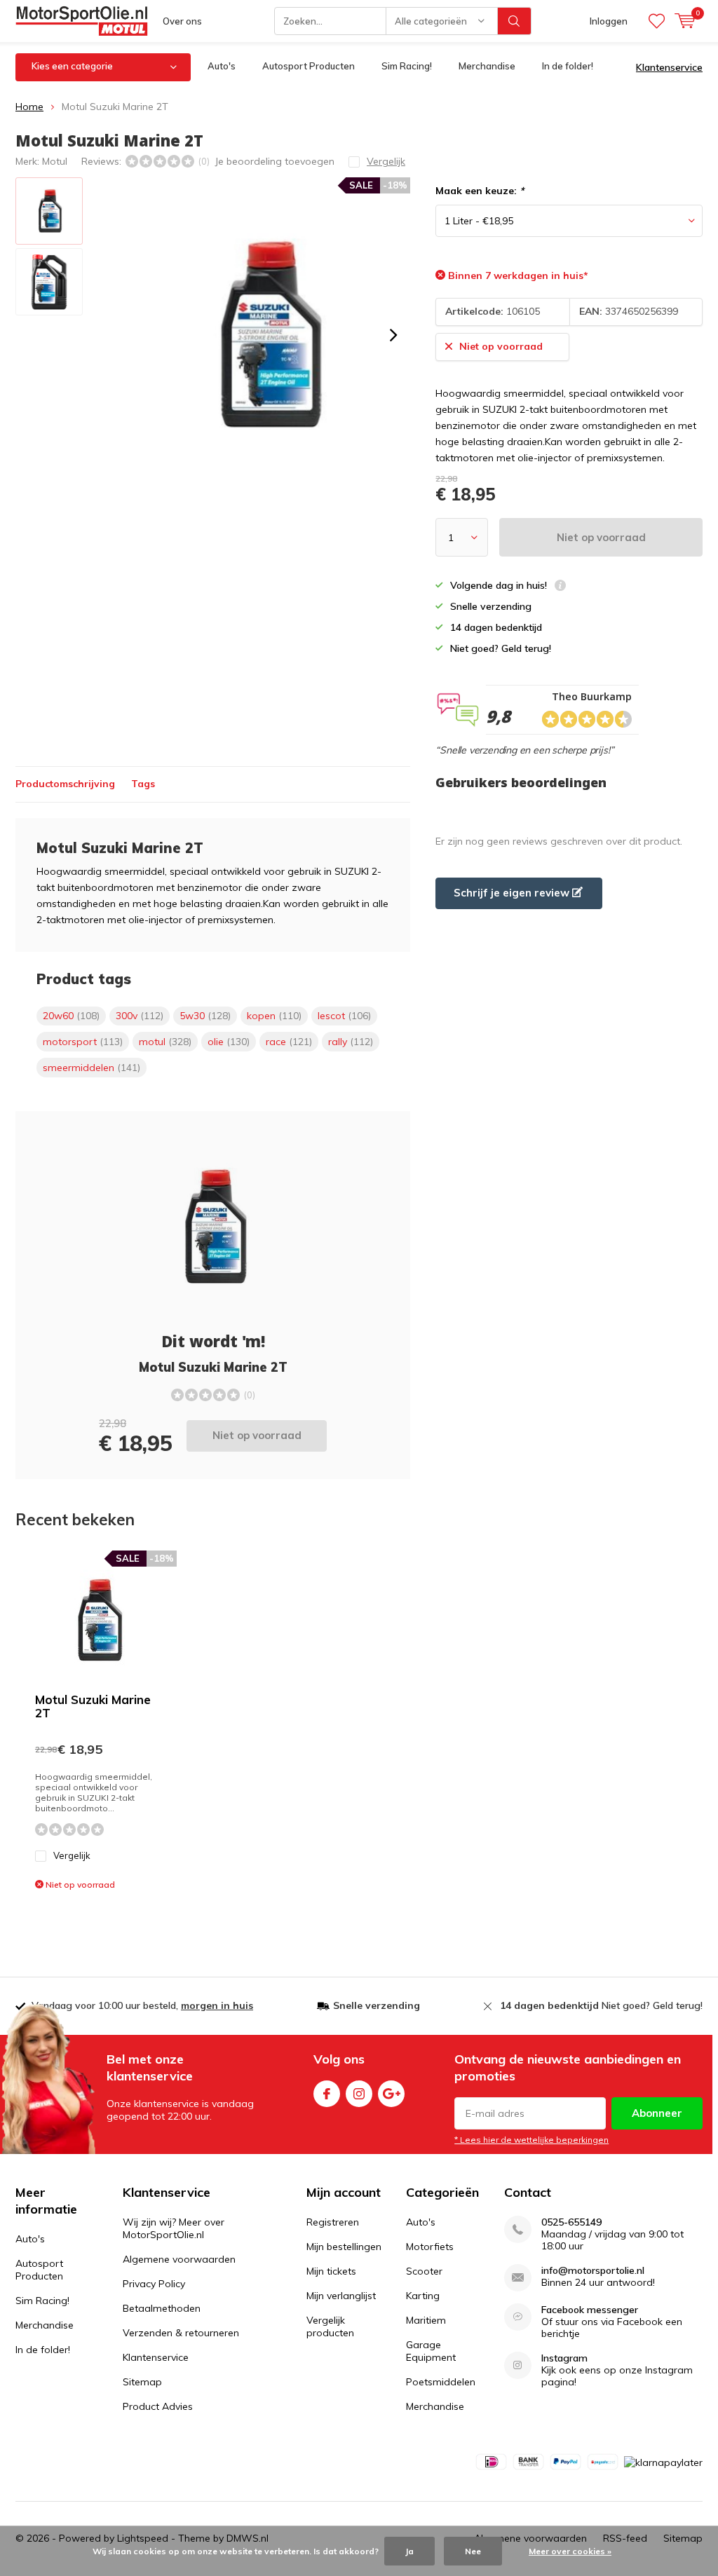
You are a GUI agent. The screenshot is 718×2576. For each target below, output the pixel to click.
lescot (344, 1016)
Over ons (182, 21)
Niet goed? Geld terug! (601, 2005)
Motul (55, 161)
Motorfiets (430, 2247)
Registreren (333, 2222)
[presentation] (393, 335)
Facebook (327, 2094)
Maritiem (426, 2320)
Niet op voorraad (601, 537)
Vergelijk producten (330, 2326)
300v (140, 1016)
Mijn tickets (331, 2271)
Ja (409, 2551)
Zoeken (515, 21)
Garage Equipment (431, 2351)
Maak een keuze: (480, 191)
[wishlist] (657, 21)
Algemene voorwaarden (179, 2259)
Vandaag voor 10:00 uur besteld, (142, 2005)
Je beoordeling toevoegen (275, 161)
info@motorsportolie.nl (593, 2271)
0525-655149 (571, 2222)
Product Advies (158, 2406)
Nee (473, 2551)
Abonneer (657, 2113)
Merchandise (487, 66)
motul (165, 1042)
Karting (423, 2296)
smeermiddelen (92, 1068)
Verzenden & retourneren (181, 2333)
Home (29, 107)
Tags (143, 784)
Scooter (424, 2271)
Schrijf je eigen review (513, 893)
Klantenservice (669, 67)
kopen (274, 1016)
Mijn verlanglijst (341, 2296)
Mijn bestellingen (344, 2247)
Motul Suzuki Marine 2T (93, 1706)
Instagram (359, 2094)
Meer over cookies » (570, 2551)
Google (391, 2094)
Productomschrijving (65, 784)
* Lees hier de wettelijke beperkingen (531, 2140)
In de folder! (568, 66)
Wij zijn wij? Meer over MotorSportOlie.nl (174, 2228)
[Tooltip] (560, 587)
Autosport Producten (309, 66)
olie (229, 1042)
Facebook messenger (590, 2310)
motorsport (83, 1042)
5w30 (205, 1016)
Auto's (222, 66)
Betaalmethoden (162, 2308)
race (289, 1042)
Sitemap (142, 2382)
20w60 (71, 1016)
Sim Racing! (407, 66)
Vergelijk (72, 1855)
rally (351, 1042)
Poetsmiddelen (441, 2382)
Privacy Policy (154, 2284)
